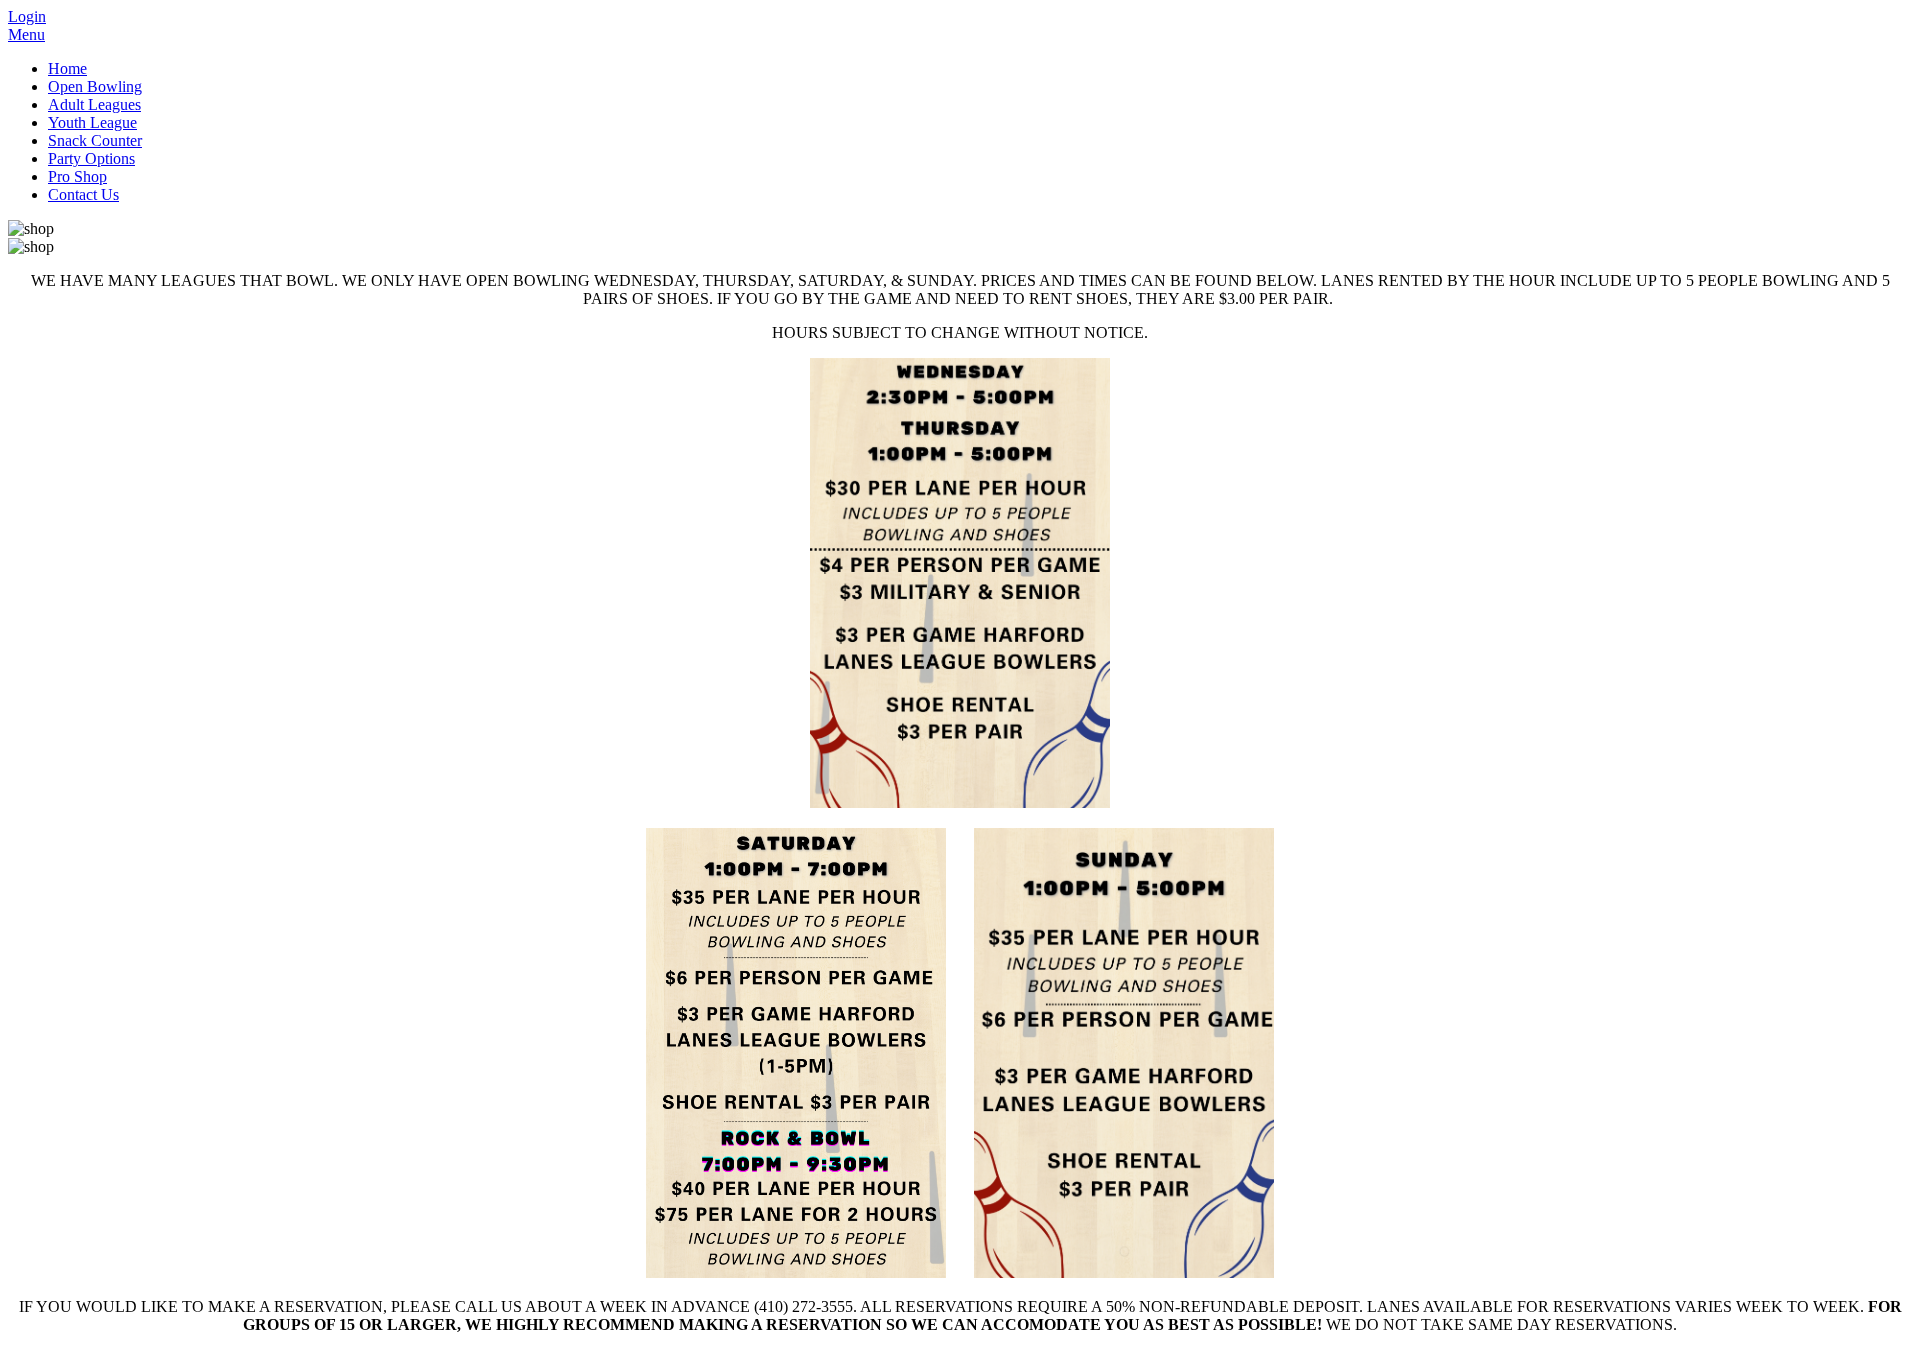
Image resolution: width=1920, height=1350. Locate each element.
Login (27, 16)
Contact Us (83, 194)
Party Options (91, 158)
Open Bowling (95, 86)
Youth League (92, 122)
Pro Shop (77, 176)
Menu (26, 34)
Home (67, 68)
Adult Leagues (94, 104)
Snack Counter (95, 140)
